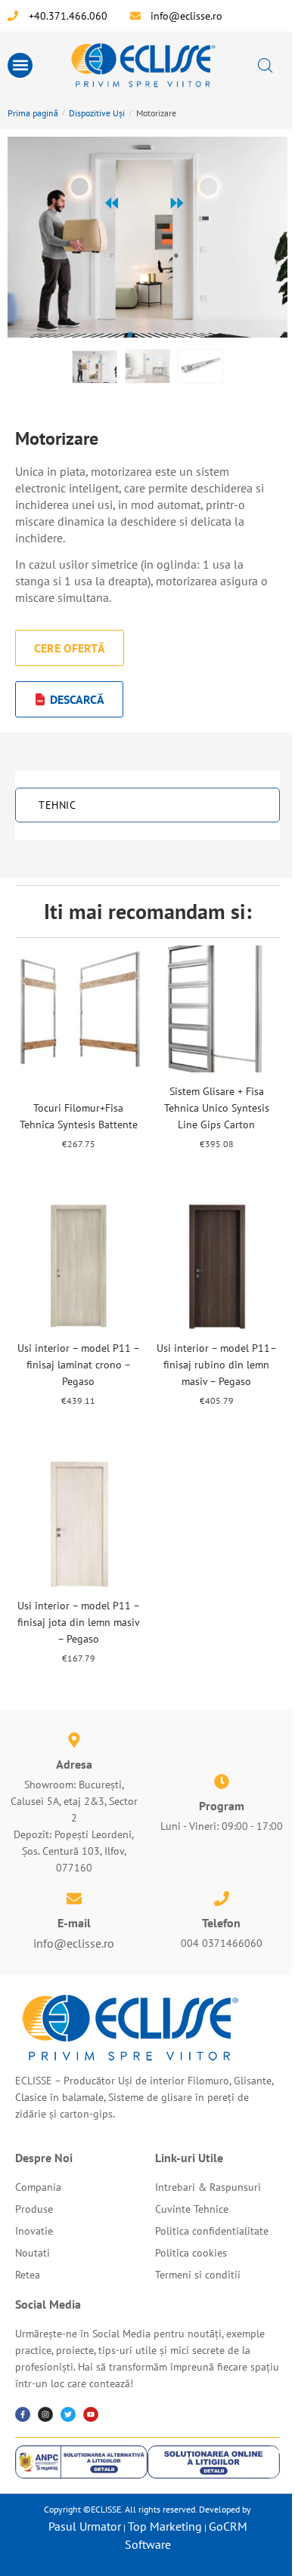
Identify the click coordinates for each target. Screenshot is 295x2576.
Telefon (221, 1923)
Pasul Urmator (85, 2526)
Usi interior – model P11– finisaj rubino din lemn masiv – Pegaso (217, 1365)
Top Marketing (165, 2526)
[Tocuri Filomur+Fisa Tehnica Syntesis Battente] (79, 1009)
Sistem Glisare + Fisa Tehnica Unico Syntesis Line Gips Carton (217, 1108)
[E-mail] (74, 1899)
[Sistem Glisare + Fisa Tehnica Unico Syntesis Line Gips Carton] (217, 1009)
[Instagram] (45, 2414)
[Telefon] (222, 1899)
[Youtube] (91, 2414)
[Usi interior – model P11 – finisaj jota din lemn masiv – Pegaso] (79, 1523)
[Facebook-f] (23, 2414)
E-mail (74, 1923)
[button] (20, 65)
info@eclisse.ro (74, 1943)
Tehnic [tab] (57, 805)
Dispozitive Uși (97, 113)
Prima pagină (33, 113)
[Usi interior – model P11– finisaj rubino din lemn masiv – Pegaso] (217, 1266)
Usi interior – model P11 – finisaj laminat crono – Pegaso (79, 1365)
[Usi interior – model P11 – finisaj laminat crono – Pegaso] (79, 1266)
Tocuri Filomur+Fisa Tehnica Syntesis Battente (79, 1116)
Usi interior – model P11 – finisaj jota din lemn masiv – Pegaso (79, 1622)
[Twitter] (68, 2414)
